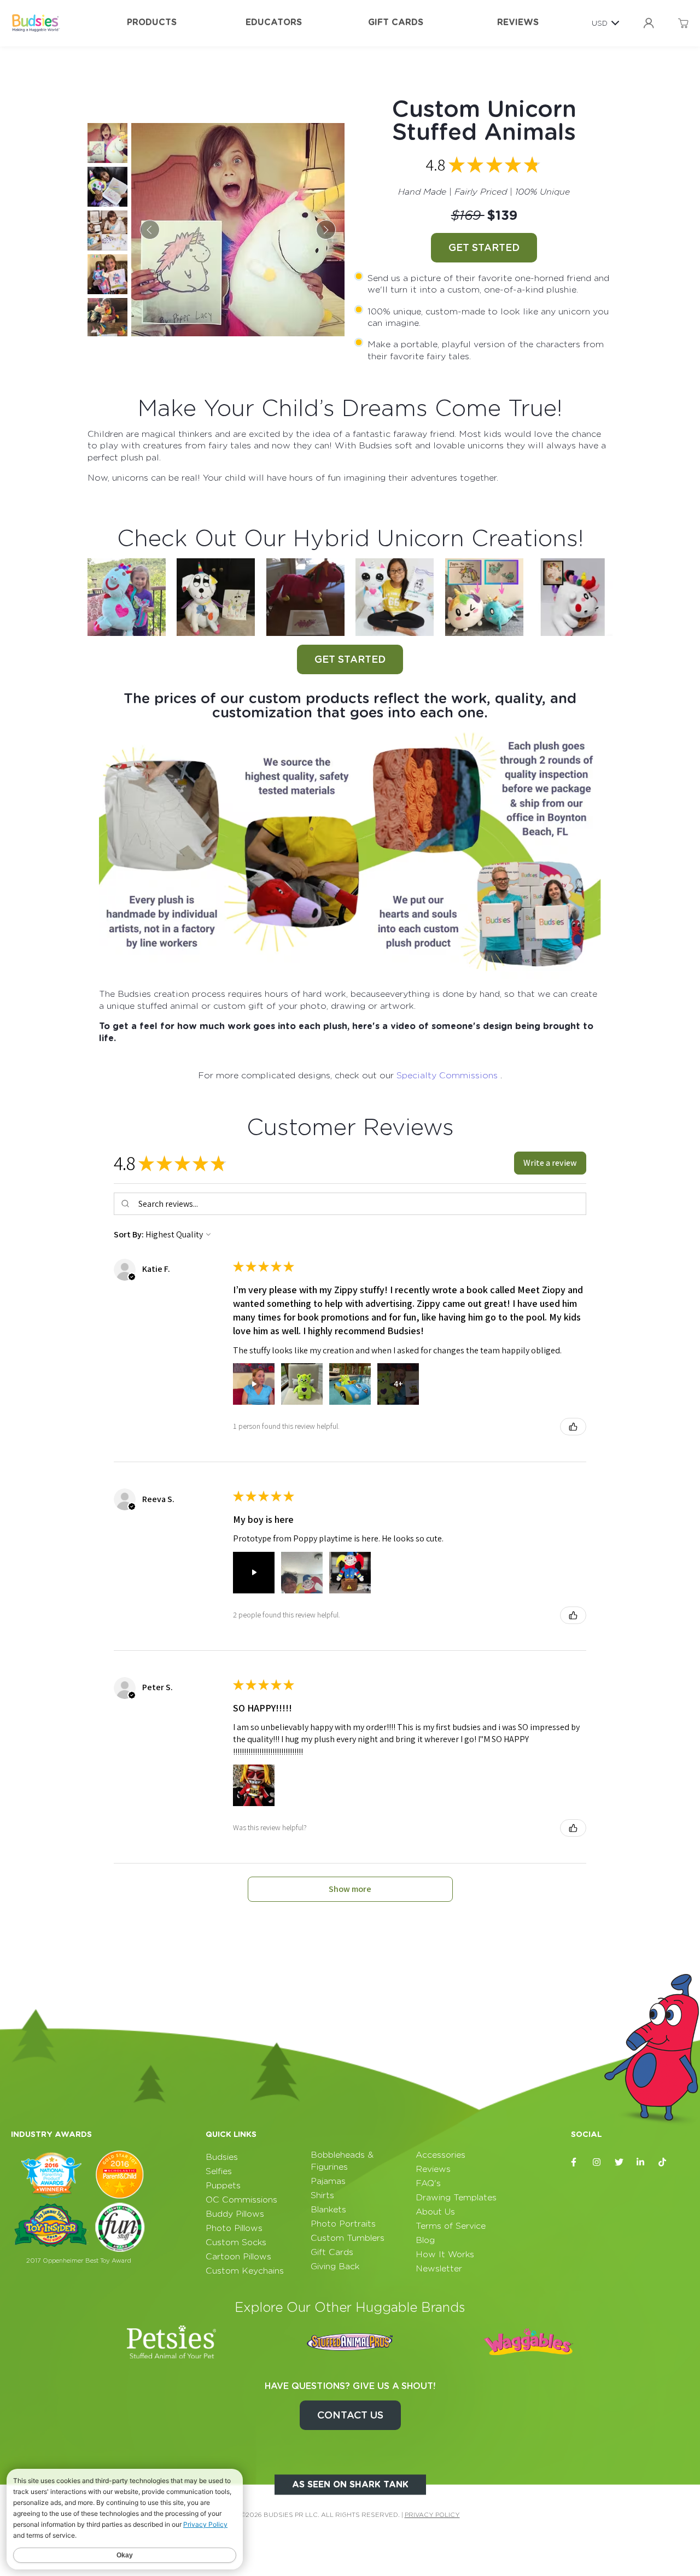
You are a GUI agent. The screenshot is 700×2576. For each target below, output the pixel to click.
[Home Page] (36, 23)
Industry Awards (51, 2134)
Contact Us (350, 2415)
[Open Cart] (683, 23)
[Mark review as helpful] (573, 1427)
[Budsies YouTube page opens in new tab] (685, 2162)
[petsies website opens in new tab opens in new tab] (172, 2342)
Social (586, 2134)
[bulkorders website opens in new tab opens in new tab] (350, 2342)
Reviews (518, 22)
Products (152, 22)
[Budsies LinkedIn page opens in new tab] (641, 2162)
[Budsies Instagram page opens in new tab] (597, 2162)
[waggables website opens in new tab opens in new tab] (528, 2342)
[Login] (649, 23)
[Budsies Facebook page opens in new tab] (575, 2162)
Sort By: (129, 1234)
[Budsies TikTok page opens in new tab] (663, 2162)
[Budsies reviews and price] (350, 854)
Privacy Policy (432, 2515)
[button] (550, 1163)
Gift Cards (396, 22)
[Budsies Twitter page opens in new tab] (619, 2162)
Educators (274, 22)
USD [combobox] (600, 23)
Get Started (484, 247)
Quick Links (231, 2134)
